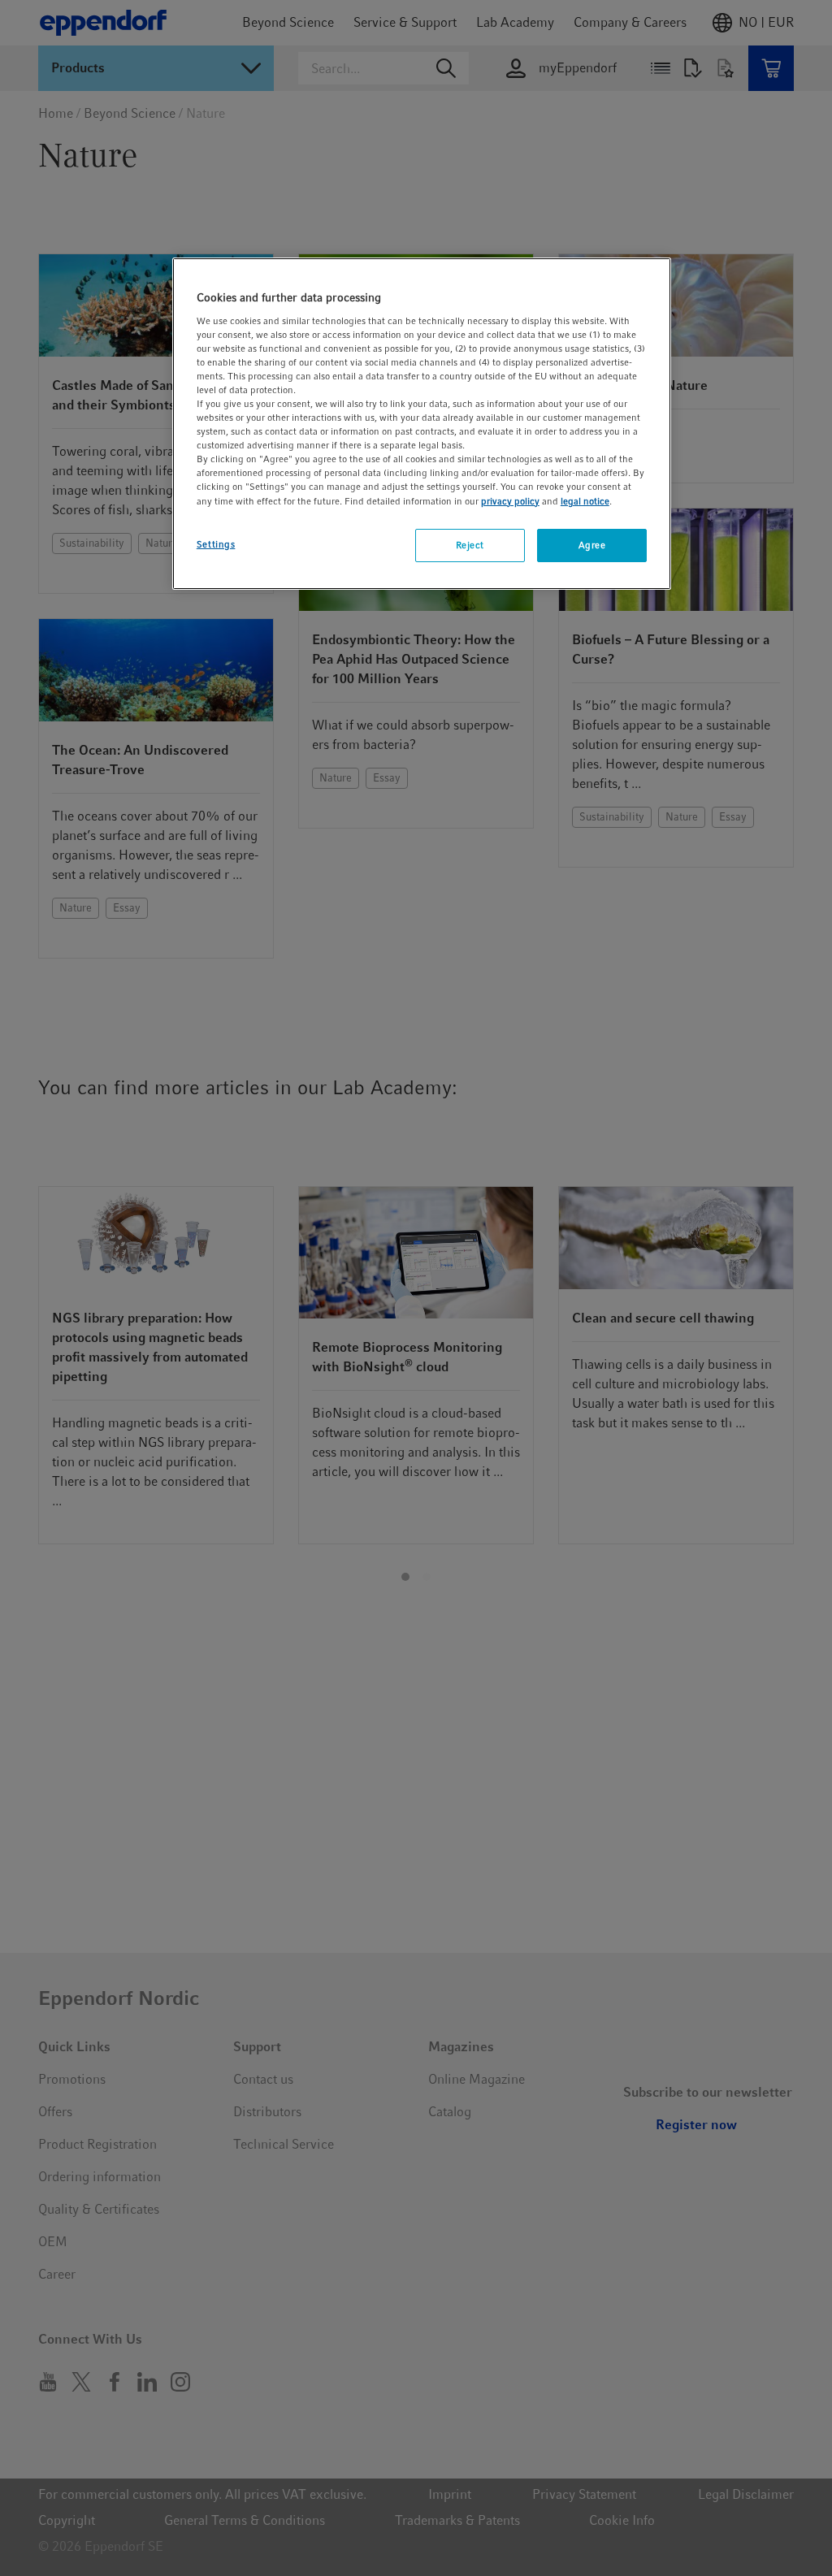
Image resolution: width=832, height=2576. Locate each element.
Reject (470, 545)
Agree (592, 545)
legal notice (585, 501)
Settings (216, 544)
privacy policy (510, 501)
